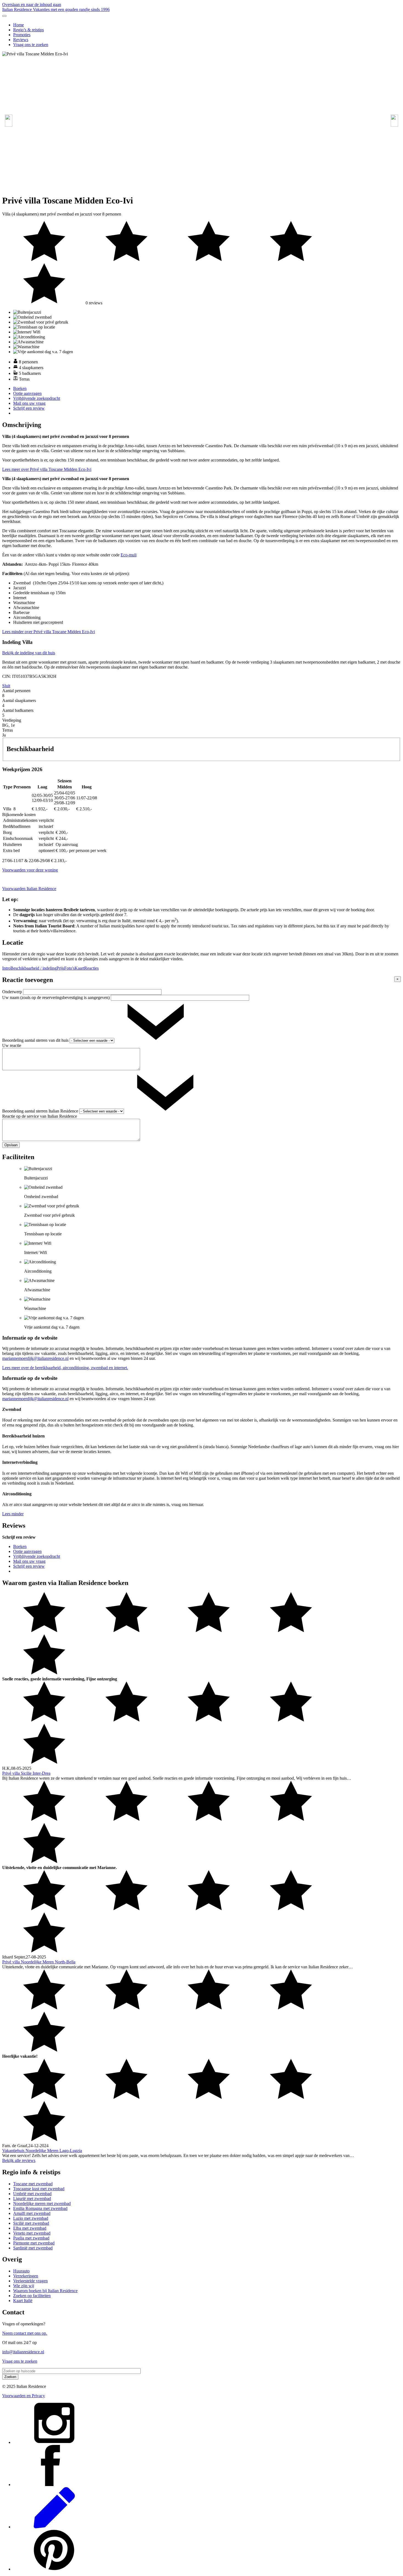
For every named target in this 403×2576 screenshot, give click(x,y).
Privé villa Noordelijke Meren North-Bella (39, 1962)
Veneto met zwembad (32, 2233)
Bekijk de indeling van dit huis (29, 653)
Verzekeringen (26, 2276)
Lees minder (13, 1514)
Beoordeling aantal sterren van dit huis (36, 1040)
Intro (6, 968)
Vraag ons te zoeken (31, 45)
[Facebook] (54, 2485)
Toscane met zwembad (33, 2184)
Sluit (6, 686)
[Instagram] (54, 2442)
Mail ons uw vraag (29, 403)
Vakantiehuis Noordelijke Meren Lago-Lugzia (42, 2151)
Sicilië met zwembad (31, 2223)
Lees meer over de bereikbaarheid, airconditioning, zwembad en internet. (65, 1368)
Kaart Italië (23, 2301)
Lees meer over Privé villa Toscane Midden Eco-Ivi (47, 469)
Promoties (22, 35)
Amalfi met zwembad (32, 2213)
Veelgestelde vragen (30, 2281)
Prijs (60, 968)
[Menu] (4, 16)
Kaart (79, 968)
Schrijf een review (29, 408)
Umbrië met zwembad (32, 2194)
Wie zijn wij (24, 2286)
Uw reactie (12, 1045)
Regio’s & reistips (29, 30)
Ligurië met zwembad (32, 2199)
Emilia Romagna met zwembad (40, 2208)
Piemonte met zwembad (34, 2243)
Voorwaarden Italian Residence (29, 889)
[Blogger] (54, 2527)
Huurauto (21, 2271)
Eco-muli (129, 555)
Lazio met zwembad (31, 2218)
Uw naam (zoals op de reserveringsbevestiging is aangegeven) (56, 997)
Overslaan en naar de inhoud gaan (32, 5)
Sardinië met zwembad (33, 2248)
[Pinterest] (54, 2569)
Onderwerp (13, 992)
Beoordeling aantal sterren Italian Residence (41, 1111)
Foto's (69, 968)
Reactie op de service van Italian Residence (40, 1116)
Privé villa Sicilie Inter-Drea (26, 1773)
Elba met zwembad (30, 2228)
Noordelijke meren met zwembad (42, 2203)
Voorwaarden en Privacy (24, 2396)
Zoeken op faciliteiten (32, 2296)
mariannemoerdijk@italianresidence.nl (35, 1358)
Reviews (21, 40)
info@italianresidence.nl (23, 2352)
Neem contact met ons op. (25, 2333)
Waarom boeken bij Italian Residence (45, 2291)
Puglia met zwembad (31, 2238)
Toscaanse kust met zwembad (39, 2189)
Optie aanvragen (27, 393)
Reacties (91, 968)
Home (19, 25)
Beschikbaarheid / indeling (33, 968)
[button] (394, 121)
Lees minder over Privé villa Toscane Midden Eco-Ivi (49, 632)
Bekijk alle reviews (19, 2160)
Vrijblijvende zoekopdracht (37, 398)
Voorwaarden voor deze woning (30, 870)
